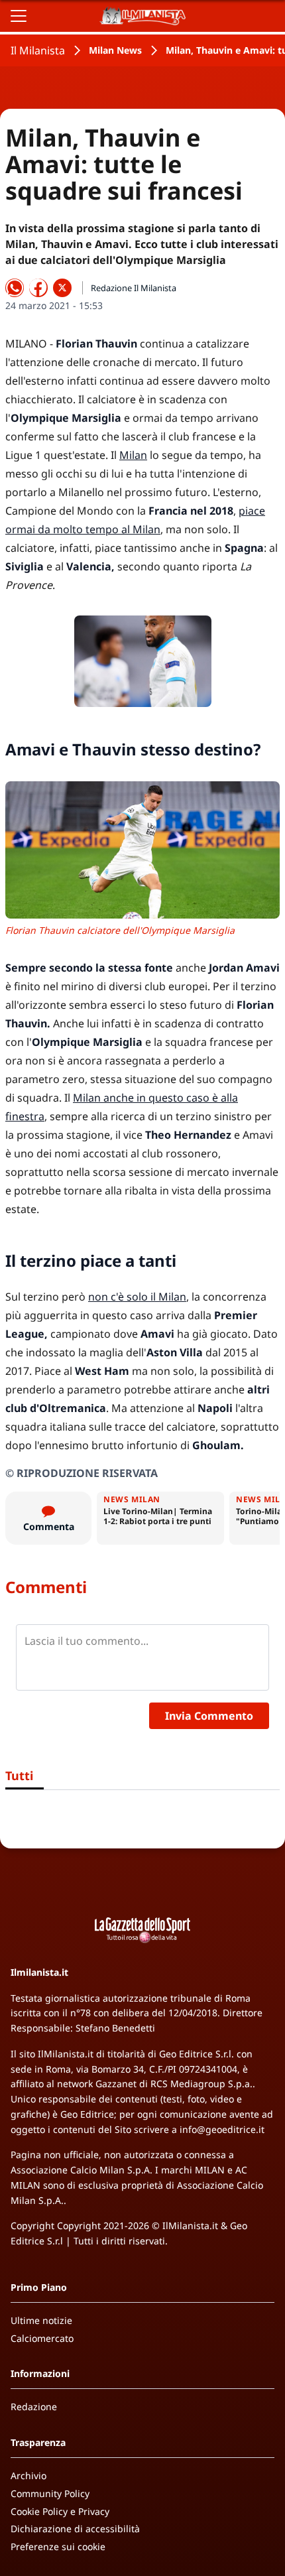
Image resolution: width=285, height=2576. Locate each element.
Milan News (115, 50)
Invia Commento (209, 1716)
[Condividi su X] (62, 288)
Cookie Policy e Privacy (60, 2511)
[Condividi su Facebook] (38, 288)
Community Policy (50, 2493)
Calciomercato (42, 2338)
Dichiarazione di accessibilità (75, 2529)
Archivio (28, 2476)
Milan (133, 455)
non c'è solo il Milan (137, 1297)
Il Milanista (38, 50)
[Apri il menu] (19, 16)
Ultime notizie (41, 2320)
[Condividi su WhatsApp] (15, 288)
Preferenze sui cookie (58, 2546)
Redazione (34, 2407)
